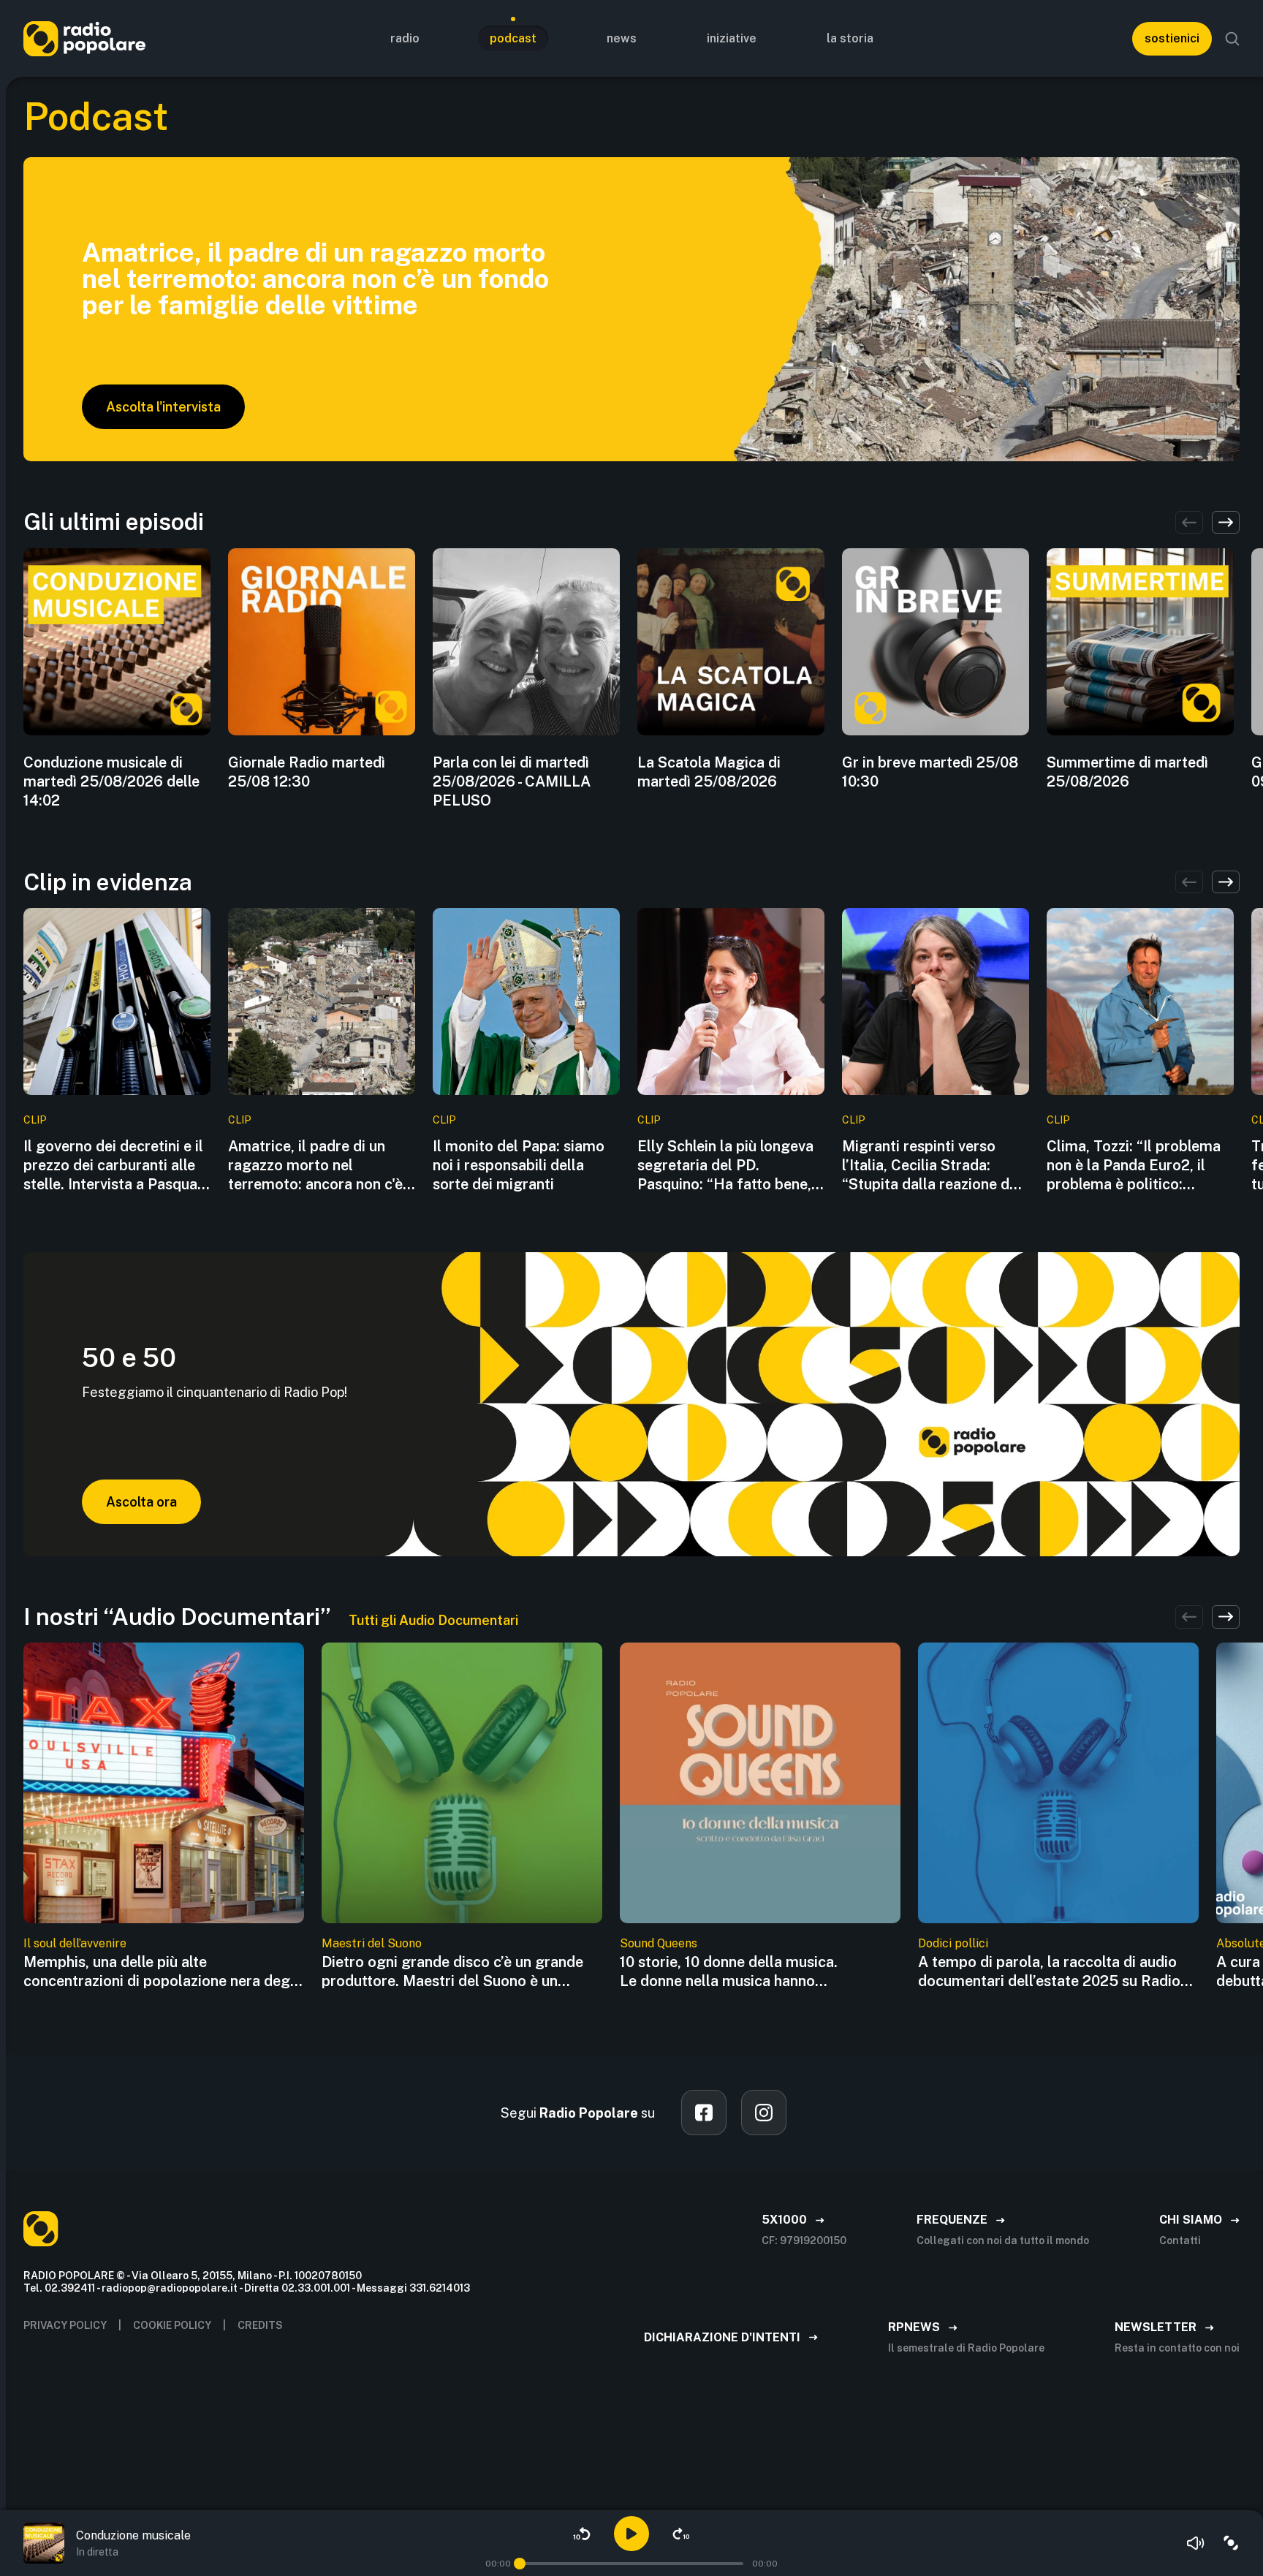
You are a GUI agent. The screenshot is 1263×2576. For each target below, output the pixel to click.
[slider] (520, 2564)
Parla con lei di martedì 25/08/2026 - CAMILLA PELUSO (512, 781)
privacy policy (65, 2325)
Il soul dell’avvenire (75, 1943)
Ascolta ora (141, 1502)
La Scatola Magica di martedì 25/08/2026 (709, 772)
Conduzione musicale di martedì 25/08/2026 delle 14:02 (111, 781)
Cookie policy (172, 2325)
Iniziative (732, 38)
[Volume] (1196, 2543)
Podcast (513, 38)
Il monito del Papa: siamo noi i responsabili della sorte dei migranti (519, 1165)
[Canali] (1231, 2543)
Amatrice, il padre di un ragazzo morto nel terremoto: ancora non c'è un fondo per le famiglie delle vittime (315, 1166)
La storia (850, 38)
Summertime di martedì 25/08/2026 (1127, 772)
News (622, 38)
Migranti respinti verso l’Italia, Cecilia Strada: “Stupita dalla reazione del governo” (932, 1166)
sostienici (1172, 38)
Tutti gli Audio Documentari (433, 1620)
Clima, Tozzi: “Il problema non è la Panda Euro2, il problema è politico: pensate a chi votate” (1134, 1166)
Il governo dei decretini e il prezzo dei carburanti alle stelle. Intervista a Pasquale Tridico (116, 1166)
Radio (405, 38)
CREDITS (260, 2325)
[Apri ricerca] (1232, 39)
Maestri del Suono (372, 1943)
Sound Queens (659, 1943)
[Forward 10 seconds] (681, 2534)
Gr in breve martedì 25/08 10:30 (930, 772)
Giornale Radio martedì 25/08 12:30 (307, 772)
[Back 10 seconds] (582, 2534)
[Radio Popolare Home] (84, 38)
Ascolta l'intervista (163, 407)
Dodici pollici (953, 1943)
